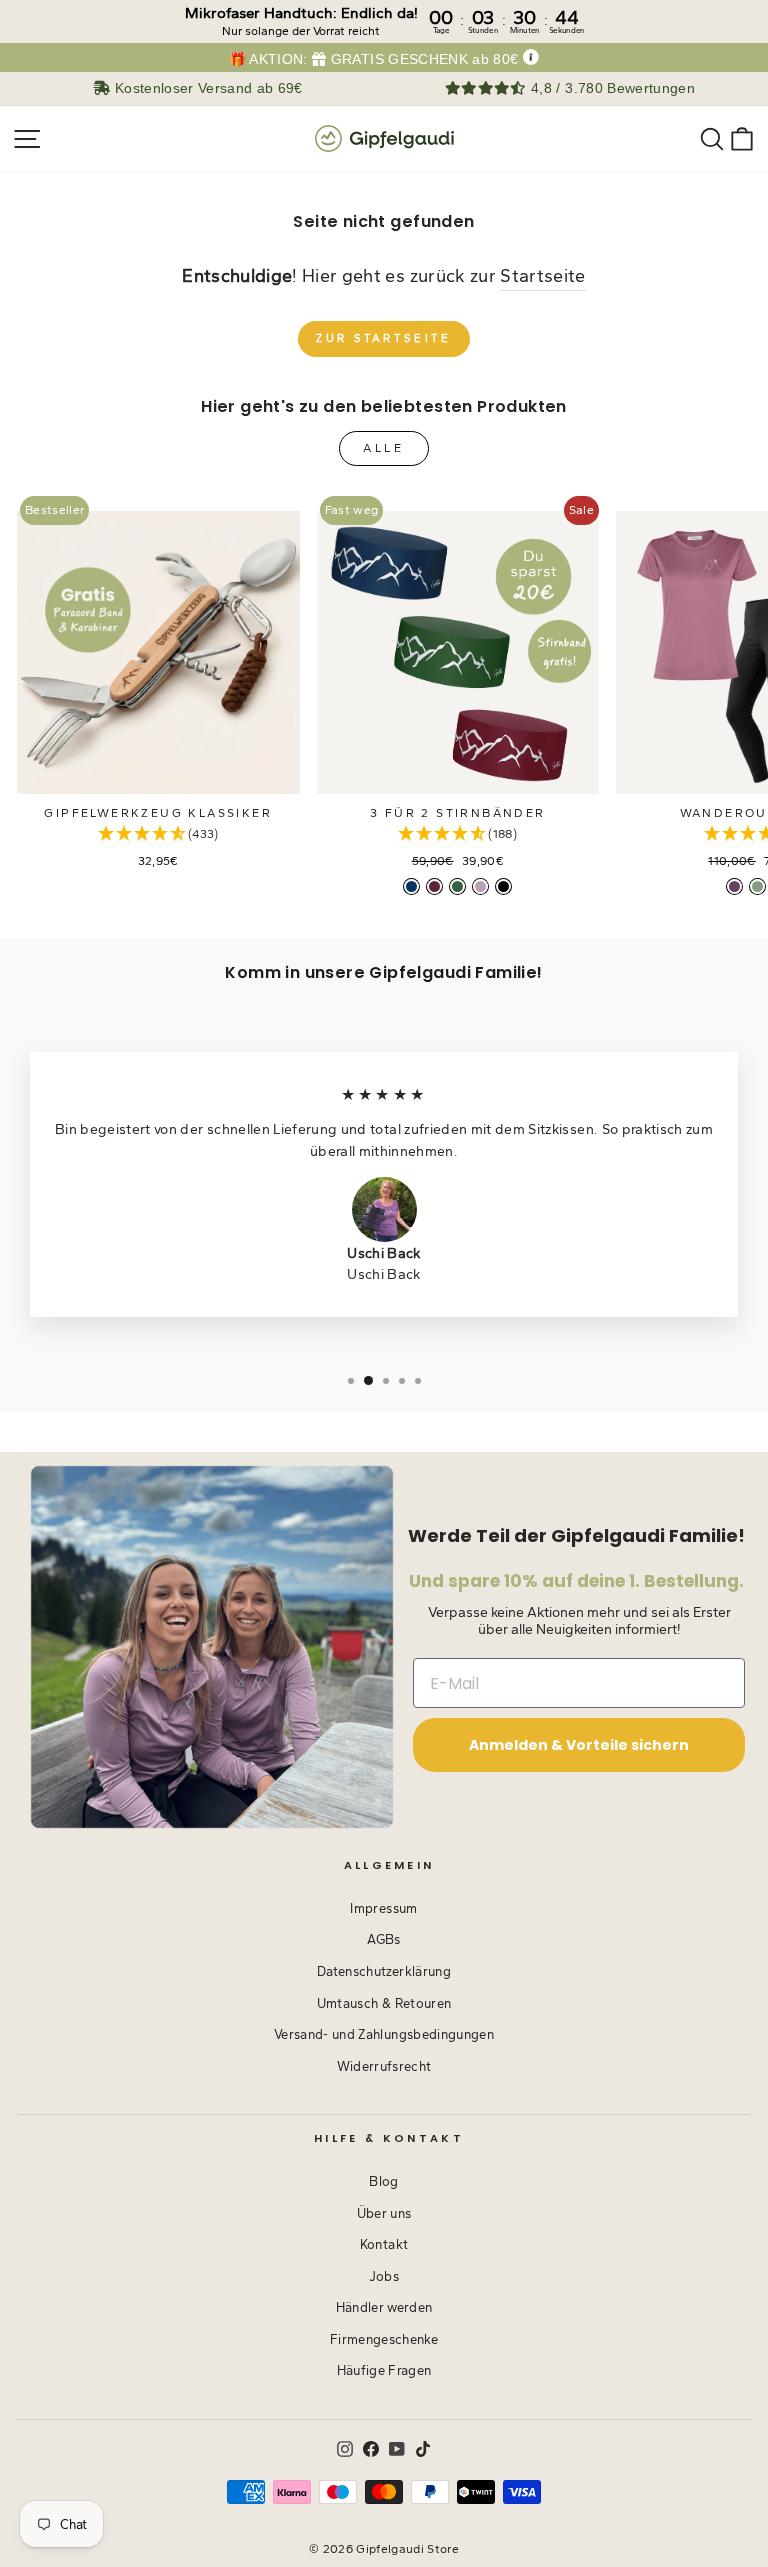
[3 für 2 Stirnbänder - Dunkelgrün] (457, 886)
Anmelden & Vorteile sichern (579, 1745)
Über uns (384, 2213)
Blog (383, 2181)
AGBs (383, 1939)
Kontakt (384, 2244)
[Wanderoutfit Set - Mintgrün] (757, 886)
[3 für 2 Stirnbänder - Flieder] (480, 886)
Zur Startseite (383, 338)
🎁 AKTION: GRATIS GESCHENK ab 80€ (374, 59)
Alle (383, 448)
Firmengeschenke (384, 2339)
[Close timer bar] (748, 16)
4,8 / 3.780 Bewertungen (611, 88)
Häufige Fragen (384, 2370)
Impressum (383, 1908)
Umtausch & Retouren (384, 2003)
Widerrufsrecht (384, 2066)
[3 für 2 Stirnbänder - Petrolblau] (411, 886)
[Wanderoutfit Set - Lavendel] (734, 886)
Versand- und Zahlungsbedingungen (384, 2034)
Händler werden (384, 2307)
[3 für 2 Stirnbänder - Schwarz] (503, 886)
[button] (158, 834)
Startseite (542, 275)
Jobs (384, 2276)
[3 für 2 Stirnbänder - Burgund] (434, 886)
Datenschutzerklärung (384, 1971)
